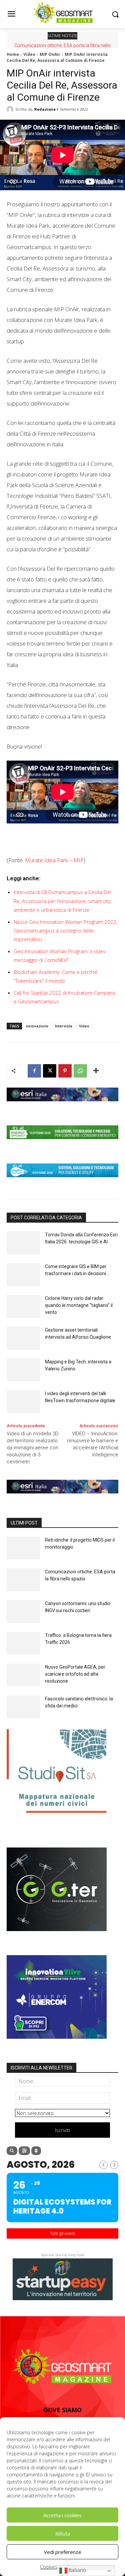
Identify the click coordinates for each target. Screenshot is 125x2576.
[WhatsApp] (80, 1071)
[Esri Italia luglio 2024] (62, 1106)
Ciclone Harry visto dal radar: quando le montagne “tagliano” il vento (79, 1305)
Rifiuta (63, 2534)
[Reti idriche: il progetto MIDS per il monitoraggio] (23, 1548)
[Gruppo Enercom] (57, 2044)
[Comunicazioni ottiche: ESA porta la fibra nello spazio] (23, 1580)
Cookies (49, 2567)
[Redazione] (11, 109)
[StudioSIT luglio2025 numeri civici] (57, 1818)
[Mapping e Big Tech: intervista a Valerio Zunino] (23, 1370)
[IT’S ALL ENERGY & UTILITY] (62, 1182)
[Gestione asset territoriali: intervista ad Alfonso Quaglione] (23, 1338)
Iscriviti (62, 2130)
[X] (50, 1071)
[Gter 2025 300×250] (57, 1936)
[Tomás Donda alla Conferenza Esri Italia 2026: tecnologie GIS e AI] (23, 1243)
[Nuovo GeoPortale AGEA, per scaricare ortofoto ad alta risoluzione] (23, 1675)
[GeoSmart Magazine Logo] (62, 2367)
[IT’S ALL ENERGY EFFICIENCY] (62, 1144)
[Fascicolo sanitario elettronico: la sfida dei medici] (23, 1707)
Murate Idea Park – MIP (54, 860)
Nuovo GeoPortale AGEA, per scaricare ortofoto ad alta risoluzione (75, 1674)
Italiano (77, 2570)
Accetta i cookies (62, 2515)
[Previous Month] (103, 2165)
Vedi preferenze (63, 2552)
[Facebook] (34, 1071)
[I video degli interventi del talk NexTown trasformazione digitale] (23, 1402)
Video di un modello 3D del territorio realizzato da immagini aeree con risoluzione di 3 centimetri (33, 1448)
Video (29, 54)
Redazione (45, 109)
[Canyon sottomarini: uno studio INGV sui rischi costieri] (23, 1612)
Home (13, 54)
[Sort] (36, 2151)
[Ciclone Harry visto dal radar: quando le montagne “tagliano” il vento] (23, 1306)
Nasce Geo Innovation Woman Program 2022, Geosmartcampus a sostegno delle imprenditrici (65, 930)
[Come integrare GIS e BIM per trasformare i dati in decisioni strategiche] (23, 1275)
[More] (96, 1071)
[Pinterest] (65, 1071)
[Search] (12, 2151)
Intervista (64, 1026)
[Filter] (24, 2151)
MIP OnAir (50, 54)
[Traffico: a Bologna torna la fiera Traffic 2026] (23, 1643)
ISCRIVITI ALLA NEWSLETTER (41, 2068)
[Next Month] (114, 2165)
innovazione (37, 1026)
